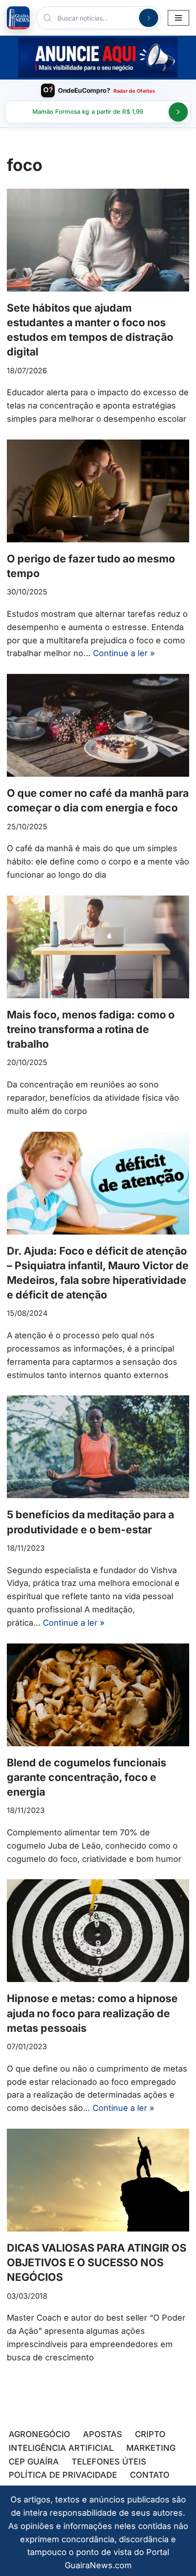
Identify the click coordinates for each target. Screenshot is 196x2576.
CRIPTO (150, 2434)
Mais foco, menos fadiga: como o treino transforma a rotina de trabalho (91, 1029)
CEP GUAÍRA (34, 2462)
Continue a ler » (124, 653)
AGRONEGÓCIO (39, 2434)
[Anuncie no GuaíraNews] (98, 58)
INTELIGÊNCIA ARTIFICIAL (61, 2448)
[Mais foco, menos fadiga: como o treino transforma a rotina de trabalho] (98, 947)
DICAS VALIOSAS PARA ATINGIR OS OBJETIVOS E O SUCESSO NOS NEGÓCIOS (97, 2263)
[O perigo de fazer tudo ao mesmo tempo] (98, 491)
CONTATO (150, 2475)
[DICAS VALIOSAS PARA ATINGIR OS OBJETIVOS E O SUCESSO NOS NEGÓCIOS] (98, 2180)
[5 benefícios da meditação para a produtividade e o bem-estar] (98, 1447)
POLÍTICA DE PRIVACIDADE (63, 2475)
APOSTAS (103, 2434)
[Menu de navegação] (178, 18)
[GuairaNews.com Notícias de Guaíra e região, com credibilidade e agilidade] (18, 18)
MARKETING (151, 2448)
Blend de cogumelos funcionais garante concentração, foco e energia (87, 1777)
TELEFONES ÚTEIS (109, 2462)
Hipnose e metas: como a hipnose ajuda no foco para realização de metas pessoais (92, 2013)
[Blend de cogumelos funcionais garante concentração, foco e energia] (98, 1695)
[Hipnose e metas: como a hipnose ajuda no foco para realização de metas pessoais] (98, 1931)
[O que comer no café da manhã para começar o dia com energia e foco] (98, 725)
